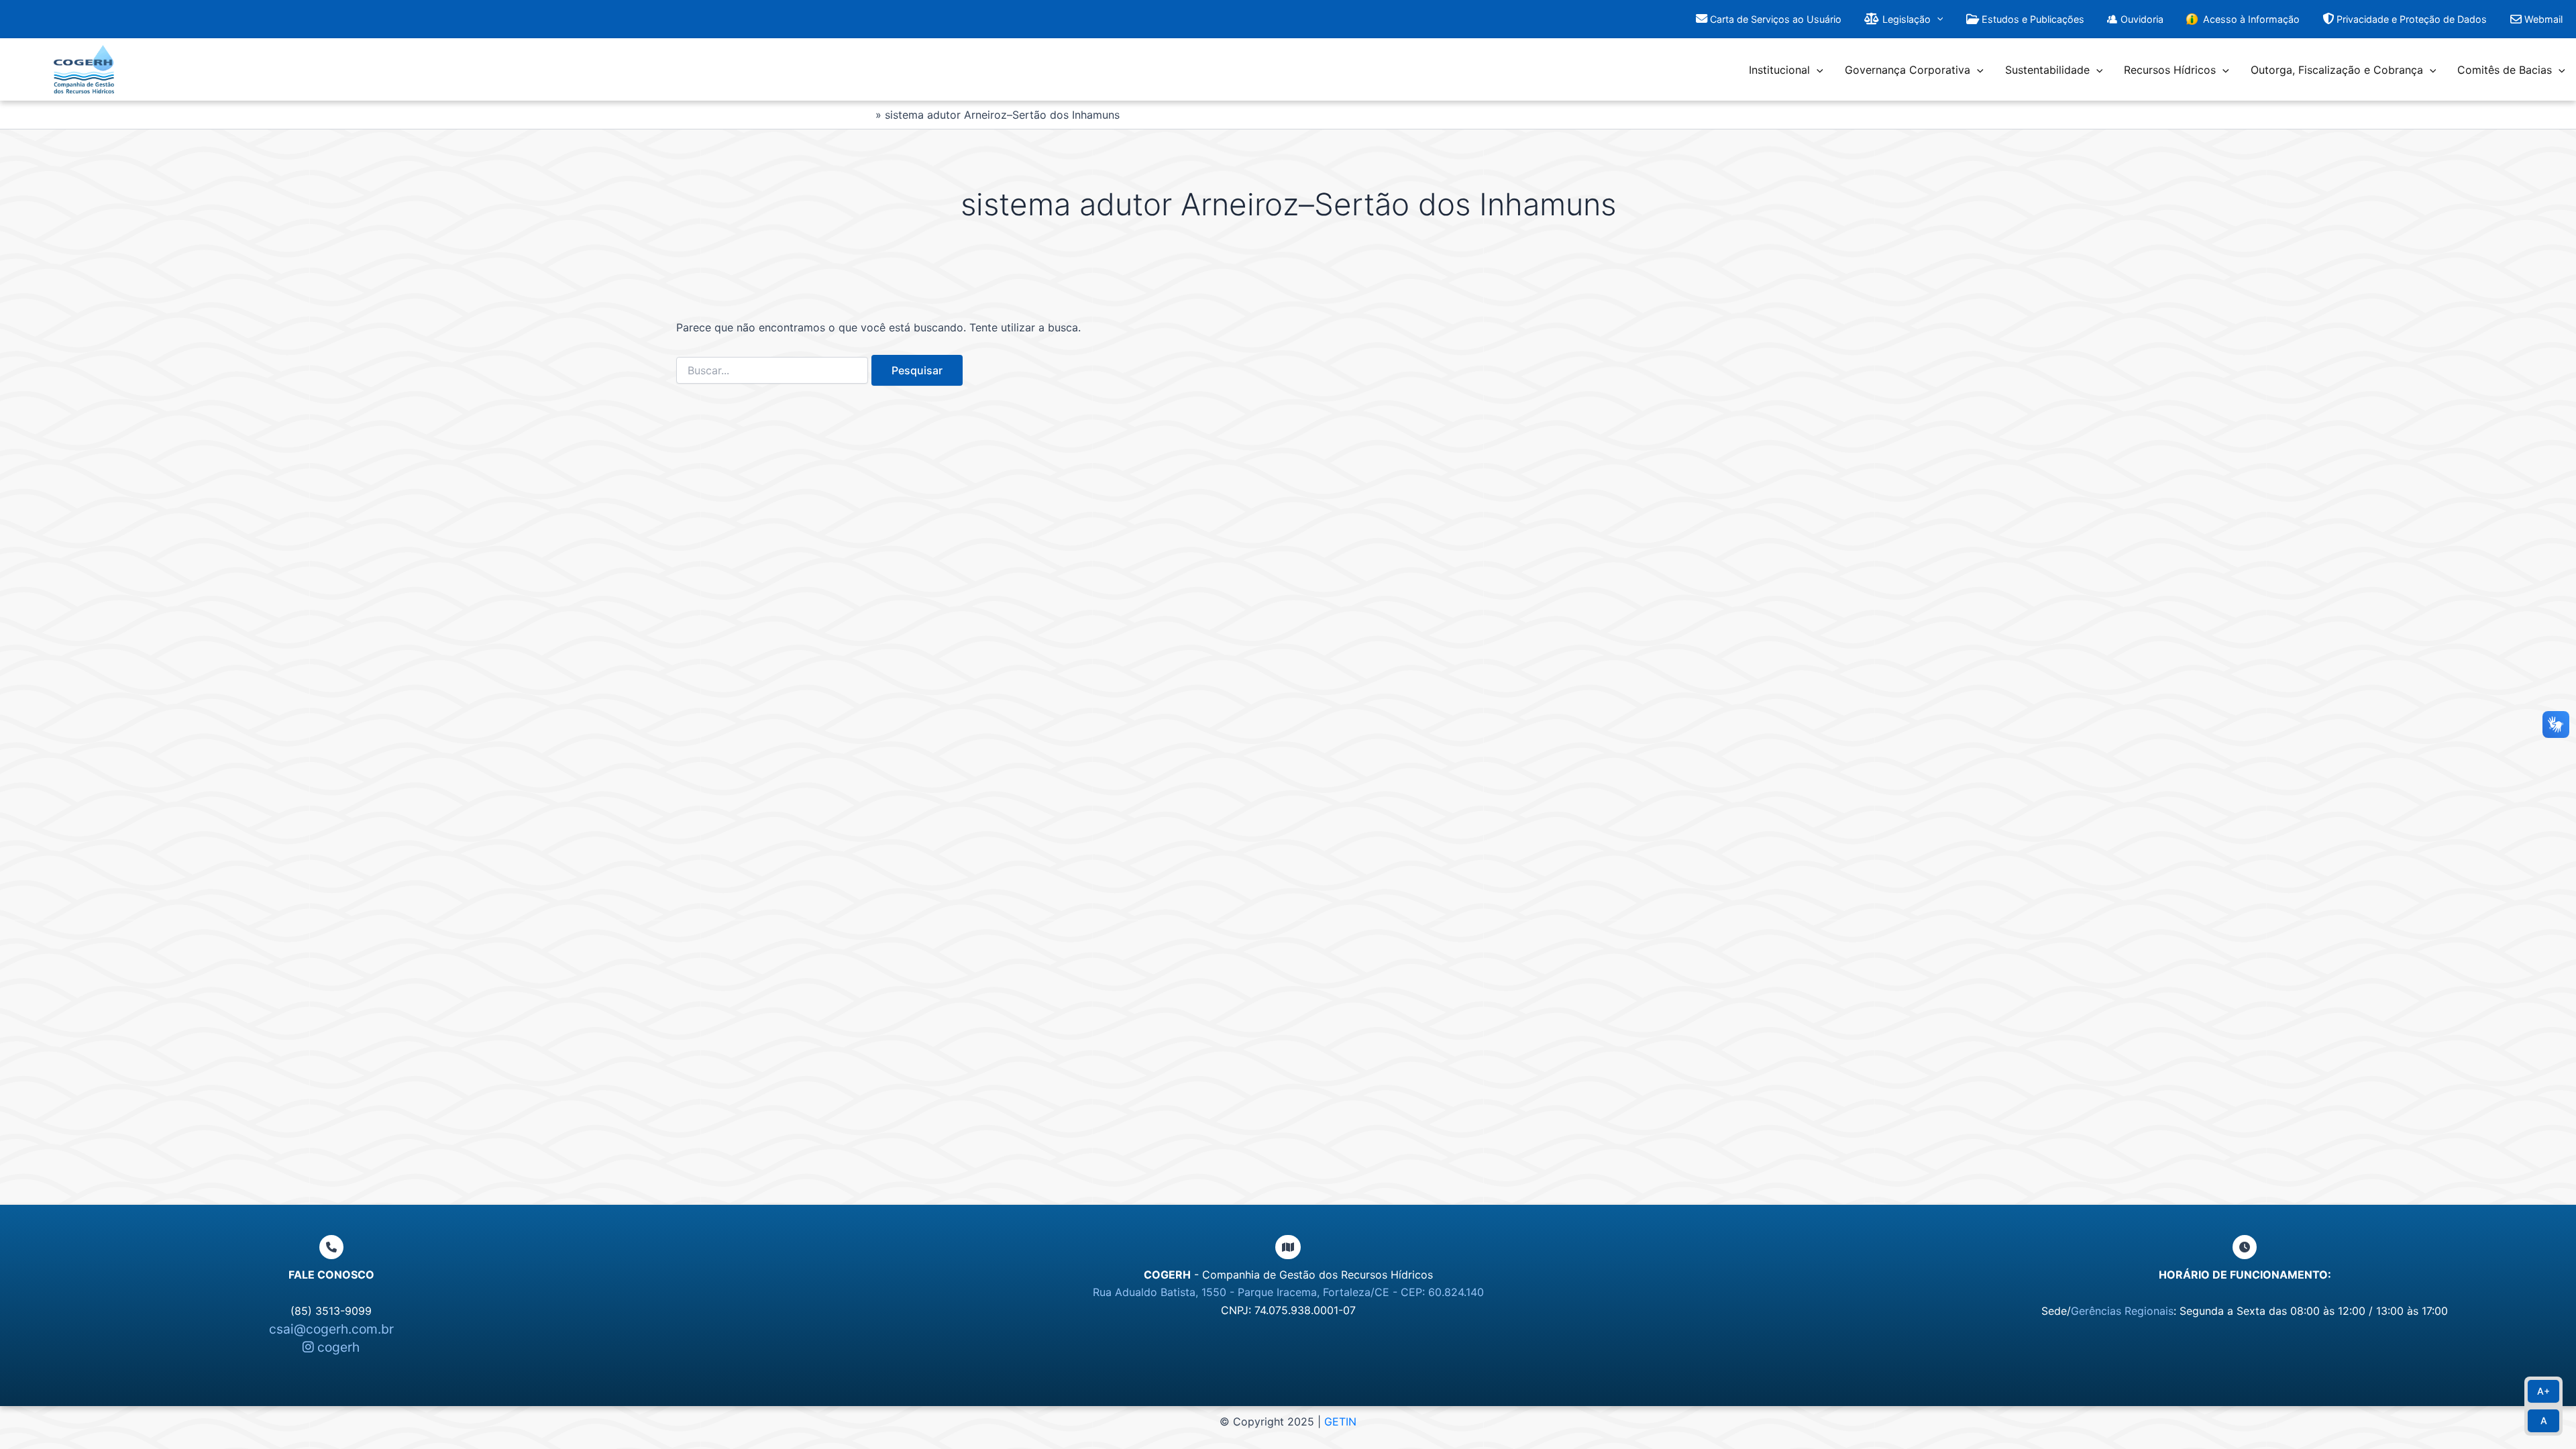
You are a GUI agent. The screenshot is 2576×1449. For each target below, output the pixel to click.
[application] (1937, 19)
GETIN (1340, 1421)
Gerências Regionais (2122, 1311)
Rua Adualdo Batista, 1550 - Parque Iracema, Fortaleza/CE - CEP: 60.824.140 (1288, 1292)
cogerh (337, 1347)
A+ (2543, 1391)
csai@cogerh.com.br (331, 1329)
